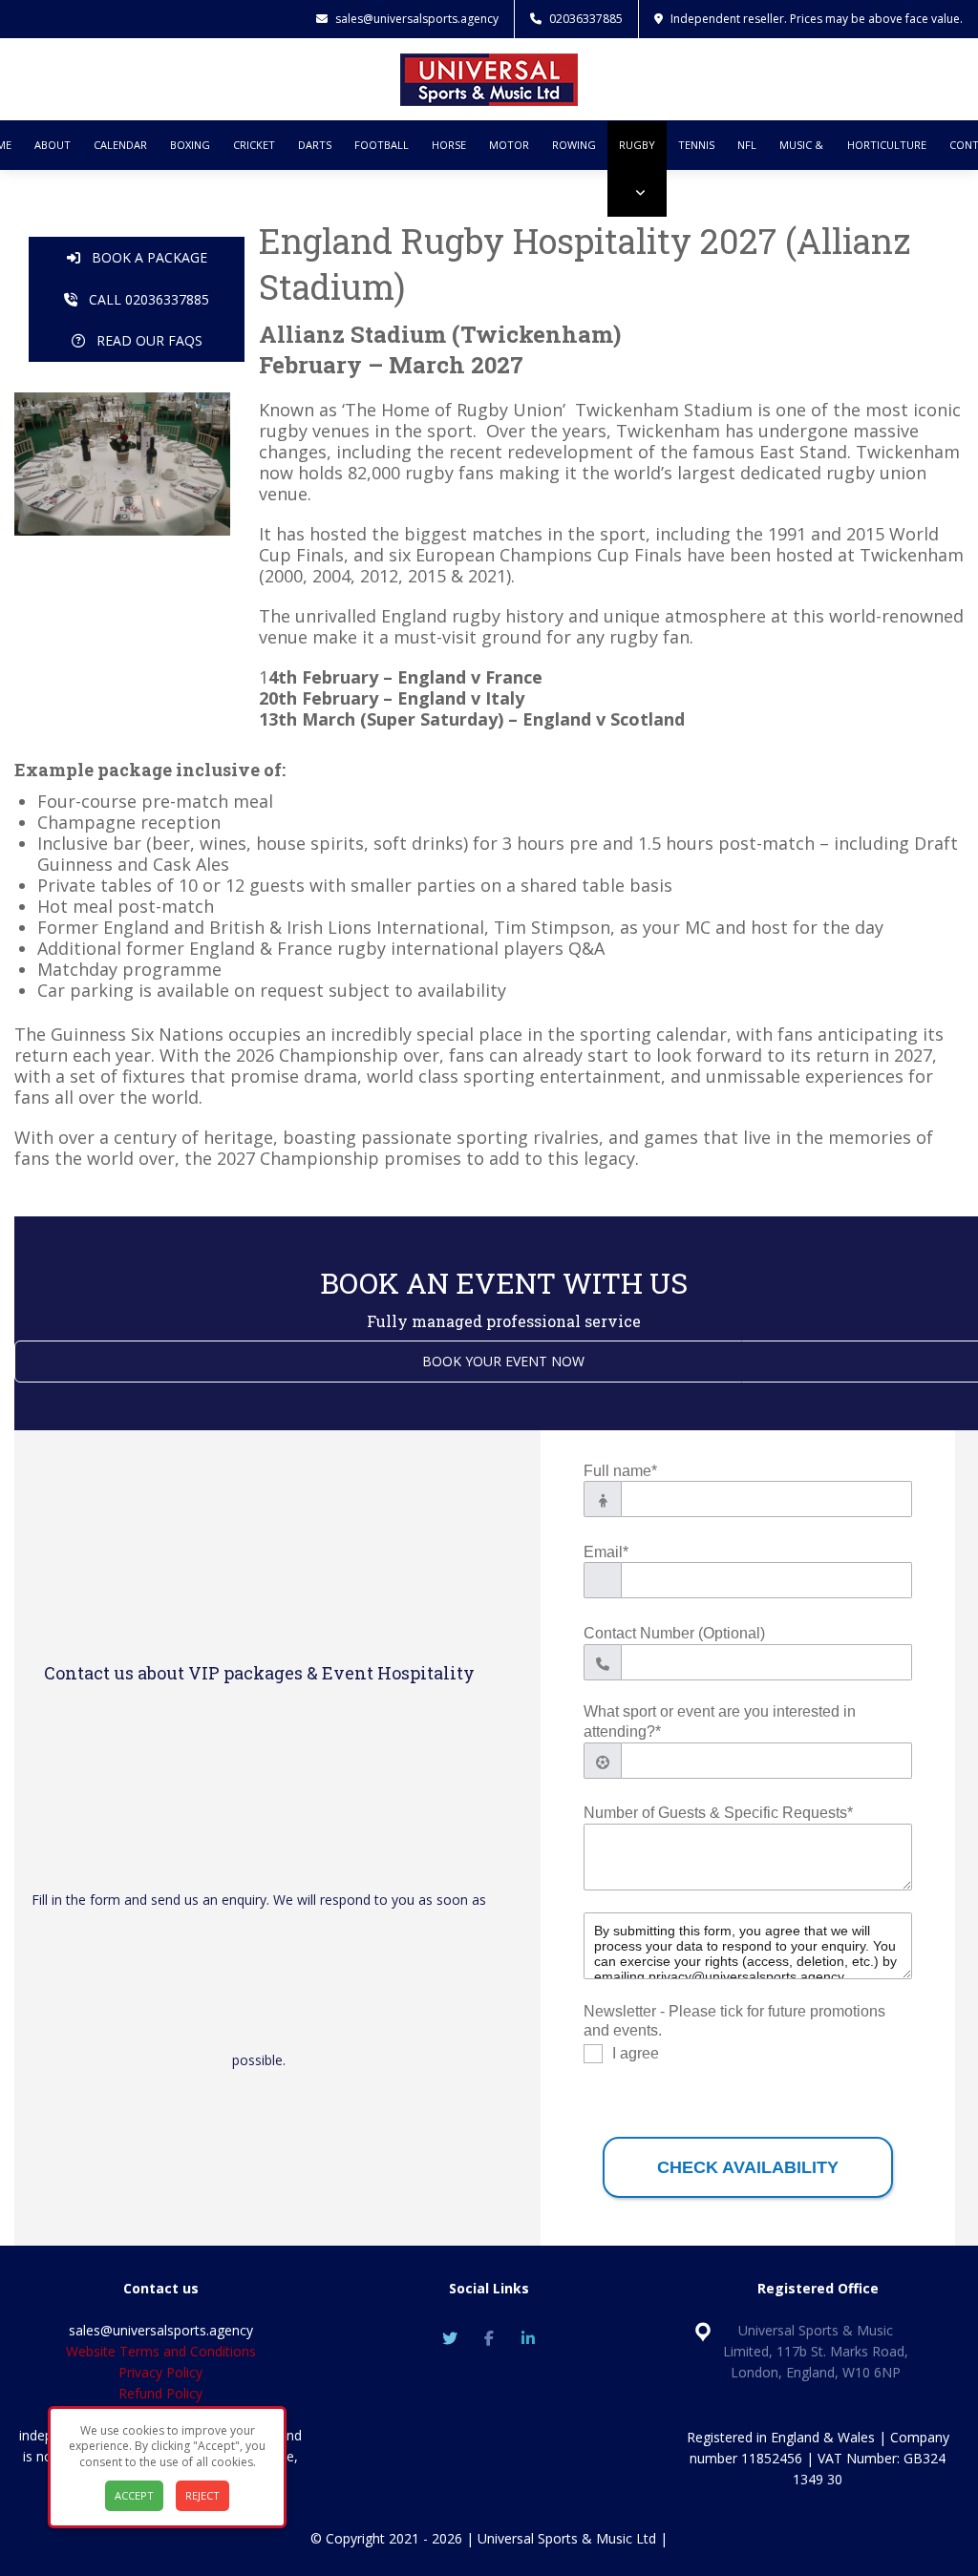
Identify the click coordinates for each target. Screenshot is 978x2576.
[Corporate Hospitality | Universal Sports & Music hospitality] (489, 77)
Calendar (120, 145)
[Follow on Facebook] (489, 2338)
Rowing (574, 145)
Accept (134, 2495)
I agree (636, 2054)
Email (606, 1552)
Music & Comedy (802, 169)
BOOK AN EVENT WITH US (504, 1283)
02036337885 (586, 19)
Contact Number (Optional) (674, 1633)
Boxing (190, 145)
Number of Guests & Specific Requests (718, 1813)
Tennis (696, 145)
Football (382, 145)
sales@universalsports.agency (417, 19)
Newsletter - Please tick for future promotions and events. (734, 2021)
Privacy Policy (160, 2372)
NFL (747, 145)
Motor (509, 145)
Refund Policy (160, 2393)
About (53, 145)
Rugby (637, 145)
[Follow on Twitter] (450, 2338)
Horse (449, 145)
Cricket (254, 145)
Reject (202, 2495)
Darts (315, 145)
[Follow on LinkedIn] (528, 2338)
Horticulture (887, 145)
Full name (620, 1471)
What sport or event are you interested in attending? (720, 1721)
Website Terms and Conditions (161, 2351)
